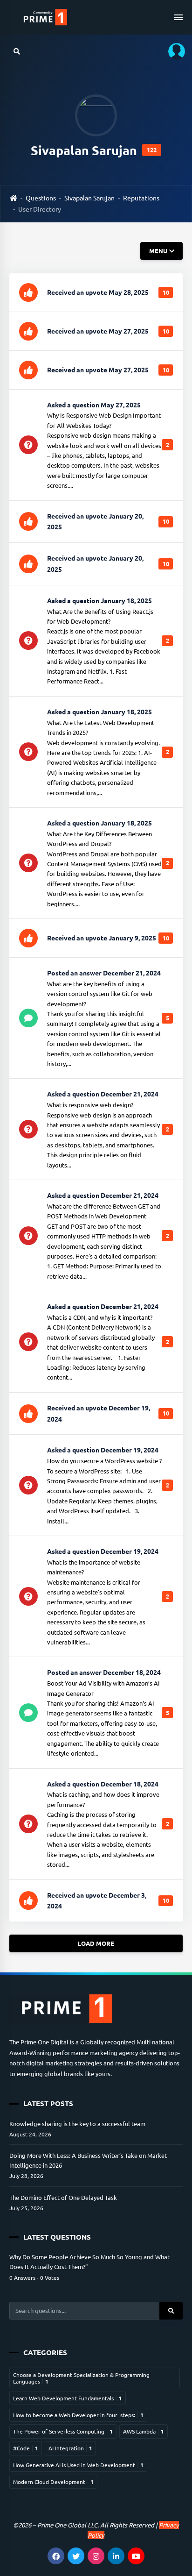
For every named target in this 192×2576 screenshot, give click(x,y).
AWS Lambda (144, 2431)
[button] (173, 51)
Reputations (141, 198)
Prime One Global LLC (67, 2525)
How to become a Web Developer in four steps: (78, 2415)
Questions (41, 198)
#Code (26, 2448)
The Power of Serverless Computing (63, 2431)
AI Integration (70, 2448)
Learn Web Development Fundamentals (68, 2398)
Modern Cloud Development (53, 2482)
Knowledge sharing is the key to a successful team (77, 2124)
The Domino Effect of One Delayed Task (63, 2197)
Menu (158, 251)
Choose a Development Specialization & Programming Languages (81, 2378)
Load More (96, 1943)
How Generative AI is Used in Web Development (78, 2465)
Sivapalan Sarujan (89, 198)
